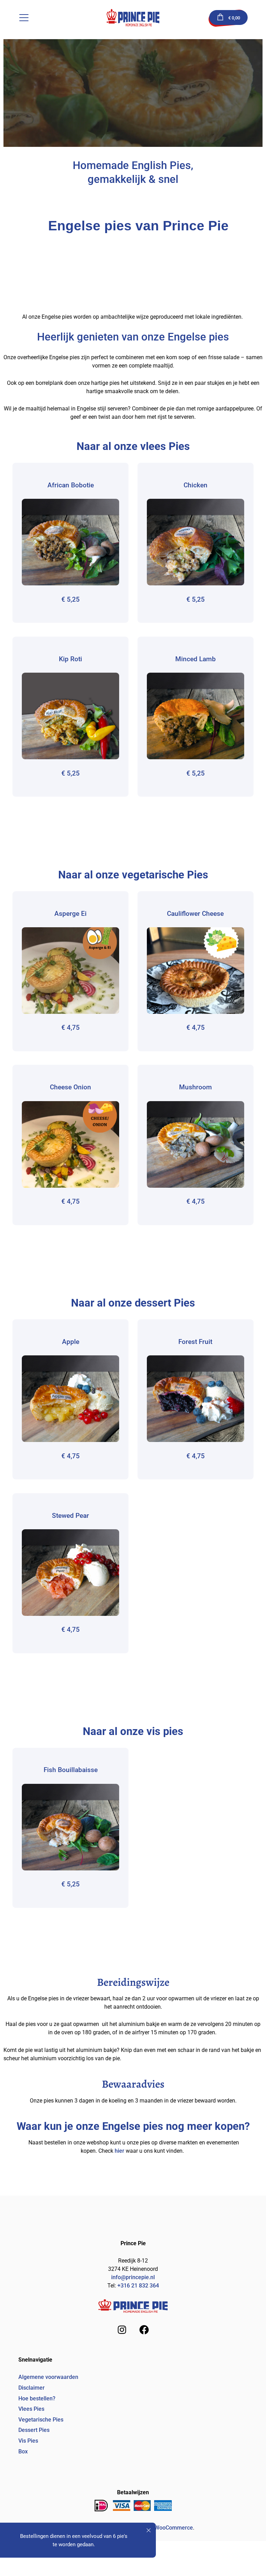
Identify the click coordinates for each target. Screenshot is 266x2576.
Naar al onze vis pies (133, 1731)
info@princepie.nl (133, 2277)
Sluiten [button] (149, 2530)
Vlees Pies (31, 2409)
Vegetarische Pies (41, 2420)
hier (119, 2151)
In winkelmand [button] (70, 542)
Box (23, 2451)
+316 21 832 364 (138, 2286)
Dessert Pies (34, 2430)
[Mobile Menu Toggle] (24, 18)
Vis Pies (28, 2441)
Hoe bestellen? (37, 2398)
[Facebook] (144, 2330)
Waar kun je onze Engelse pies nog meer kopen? (133, 2126)
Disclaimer (32, 2388)
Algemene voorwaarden (48, 2377)
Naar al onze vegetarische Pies (133, 875)
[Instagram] (122, 2330)
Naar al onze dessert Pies (133, 1303)
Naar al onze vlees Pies (133, 446)
